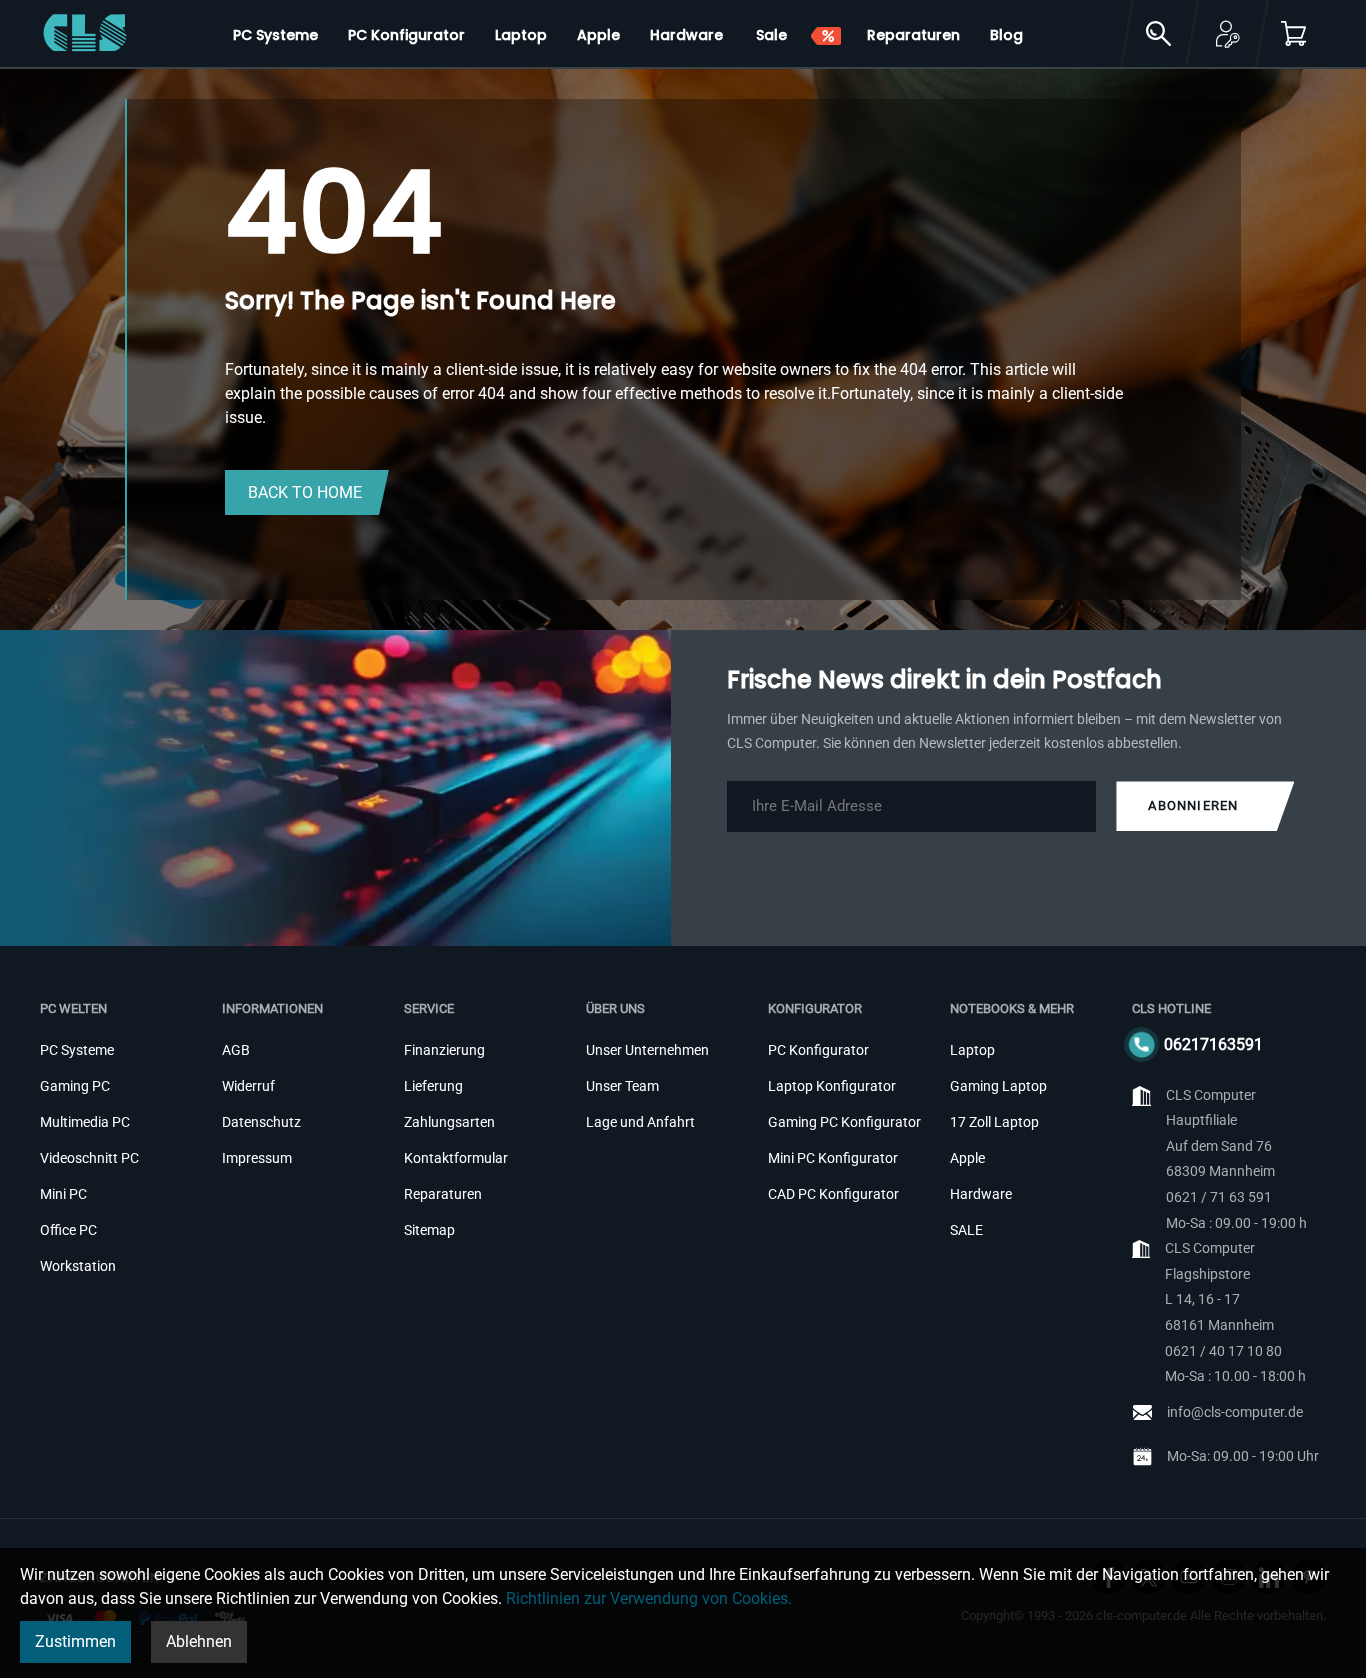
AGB (236, 1050)
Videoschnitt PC (89, 1158)
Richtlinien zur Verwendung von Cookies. (649, 1598)
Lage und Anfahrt (640, 1122)
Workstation (78, 1266)
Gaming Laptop (998, 1086)
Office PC (68, 1230)
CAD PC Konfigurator (833, 1194)
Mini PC (63, 1194)
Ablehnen (199, 1641)
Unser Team (622, 1086)
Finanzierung (444, 1050)
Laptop (972, 1050)
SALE (966, 1230)
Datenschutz (261, 1122)
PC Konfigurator (818, 1050)
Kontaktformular (456, 1158)
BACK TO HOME (305, 492)
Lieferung (433, 1086)
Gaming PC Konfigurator (844, 1122)
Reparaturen (443, 1194)
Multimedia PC (85, 1122)
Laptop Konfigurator (832, 1086)
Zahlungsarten (449, 1122)
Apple (967, 1158)
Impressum (257, 1158)
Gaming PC (75, 1086)
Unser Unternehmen (647, 1050)
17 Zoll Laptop (994, 1122)
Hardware (981, 1194)
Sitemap (429, 1230)
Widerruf (248, 1086)
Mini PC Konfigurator (833, 1158)
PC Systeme (77, 1050)
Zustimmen (75, 1641)
